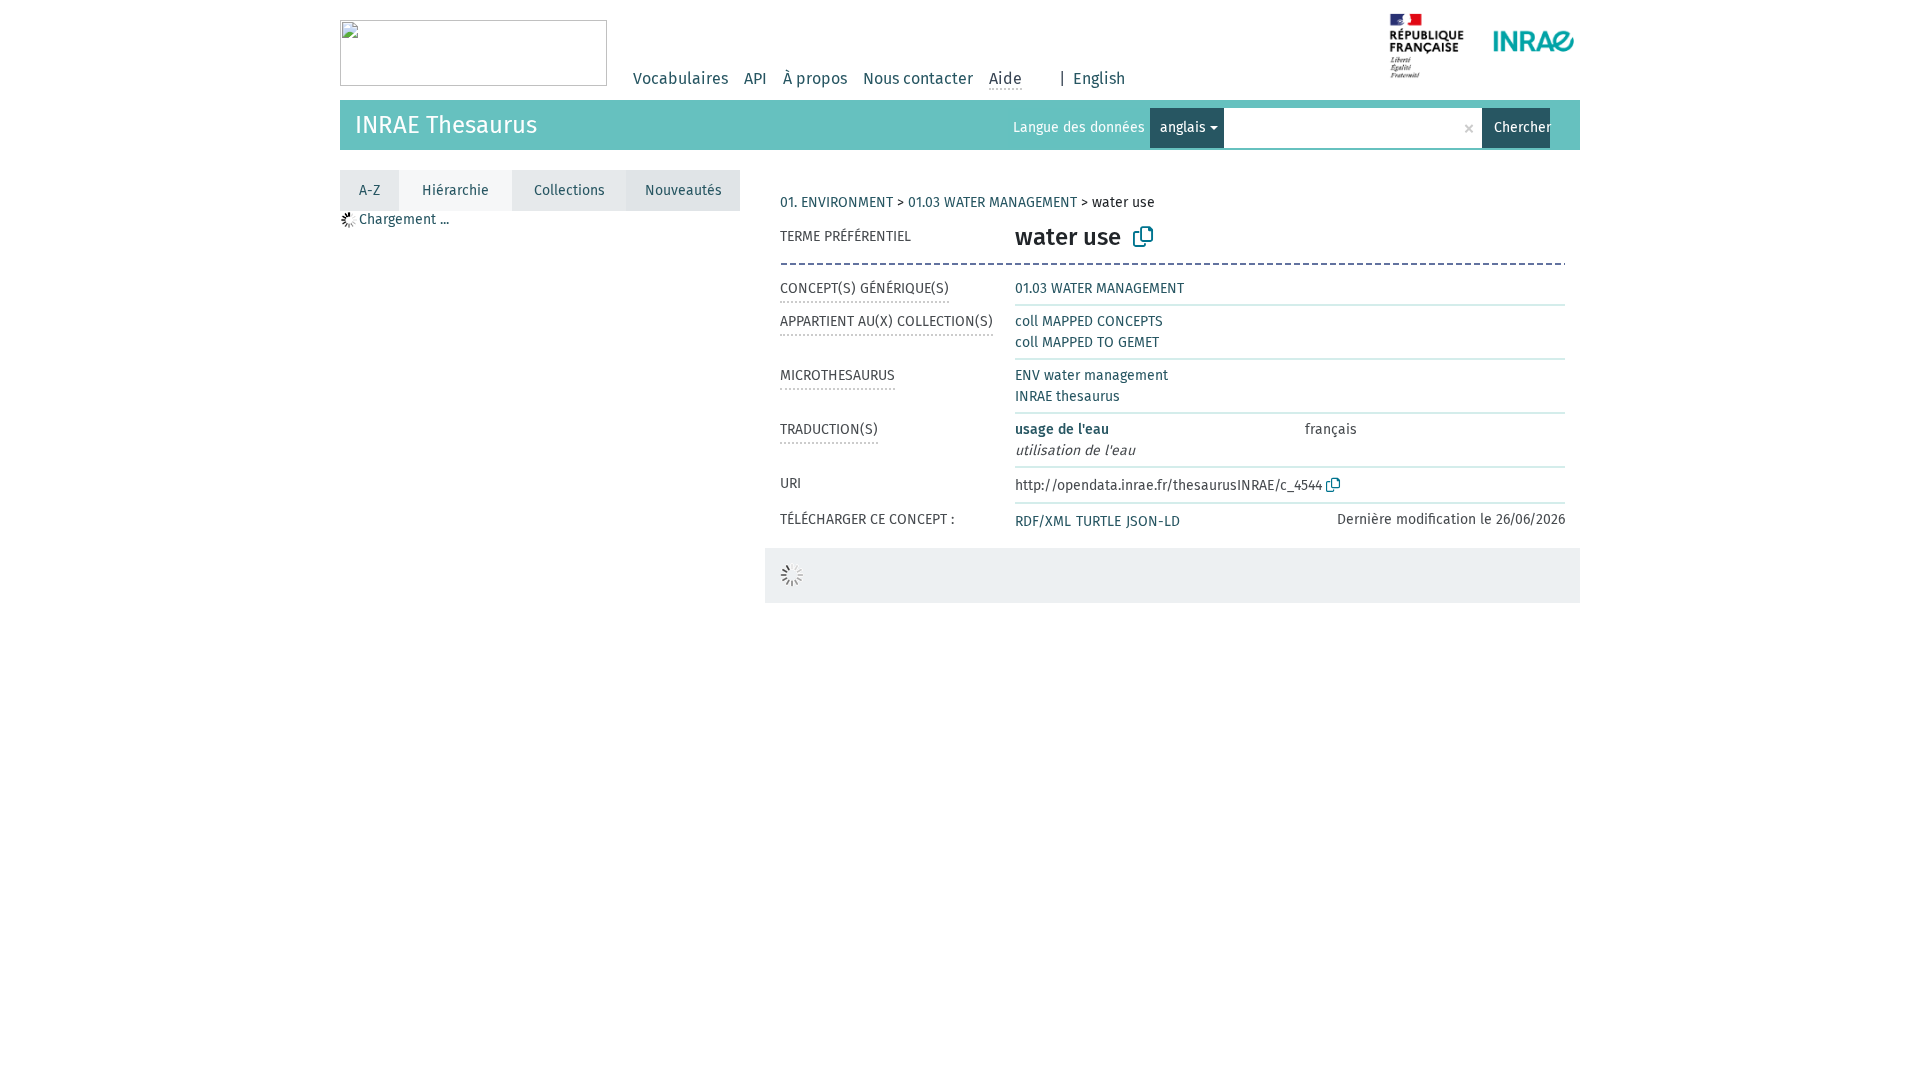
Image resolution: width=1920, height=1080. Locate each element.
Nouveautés (683, 190)
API (755, 78)
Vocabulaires (680, 78)
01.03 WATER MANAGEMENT (992, 202)
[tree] (540, 644)
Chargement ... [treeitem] (404, 219)
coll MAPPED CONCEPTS (1089, 321)
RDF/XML (1043, 521)
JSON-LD (1153, 521)
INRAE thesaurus (1067, 396)
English (1099, 78)
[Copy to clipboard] (1143, 237)
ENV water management (1091, 375)
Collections (569, 190)
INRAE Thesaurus (446, 125)
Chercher (1522, 127)
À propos (815, 78)
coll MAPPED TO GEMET (1087, 342)
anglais (1183, 127)
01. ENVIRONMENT (836, 202)
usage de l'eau (1062, 429)
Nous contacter (918, 78)
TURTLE (1098, 521)
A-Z (369, 190)
